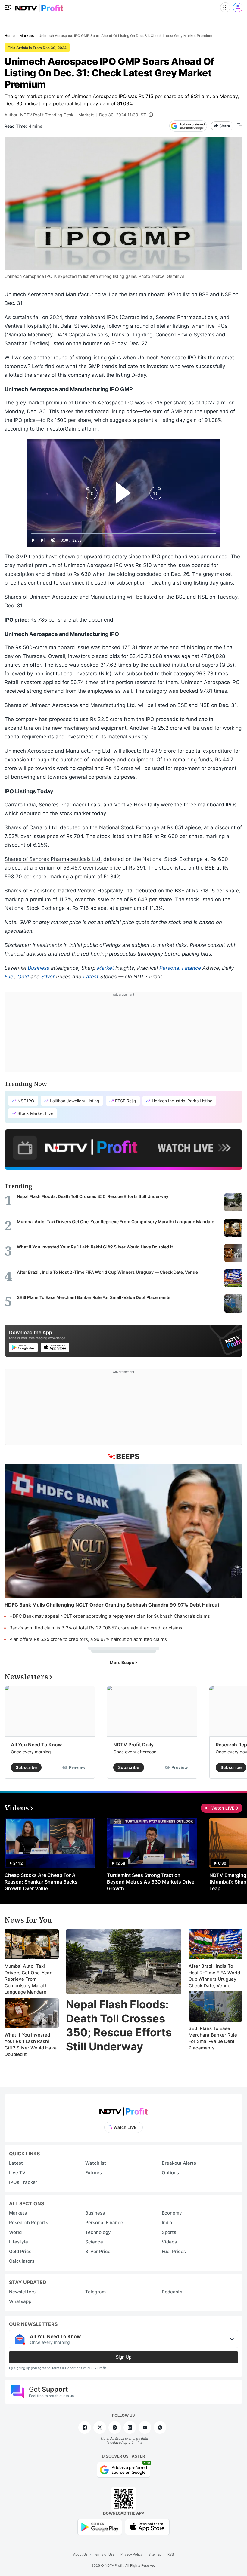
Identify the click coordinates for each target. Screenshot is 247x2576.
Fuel (9, 977)
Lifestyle (19, 2242)
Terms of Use (104, 2554)
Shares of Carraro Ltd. (31, 827)
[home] (39, 6)
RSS (171, 2554)
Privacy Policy (131, 2554)
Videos (169, 2242)
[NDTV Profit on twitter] (100, 2427)
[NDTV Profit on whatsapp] (160, 2427)
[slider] (123, 534)
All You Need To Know (36, 1745)
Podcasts (172, 2292)
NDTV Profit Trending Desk (47, 115)
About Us (80, 2554)
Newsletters (22, 2292)
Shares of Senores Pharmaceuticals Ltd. (53, 859)
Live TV (17, 2173)
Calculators (22, 2261)
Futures (94, 2173)
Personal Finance (180, 968)
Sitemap (155, 2554)
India (167, 2223)
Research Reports (29, 2223)
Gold (23, 977)
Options (170, 2173)
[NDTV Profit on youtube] (145, 2427)
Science (94, 2242)
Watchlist (96, 2163)
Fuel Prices (174, 2251)
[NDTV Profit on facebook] (85, 2427)
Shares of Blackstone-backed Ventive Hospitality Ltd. (69, 891)
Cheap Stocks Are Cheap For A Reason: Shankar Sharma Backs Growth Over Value (41, 1882)
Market (105, 968)
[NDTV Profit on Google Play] (100, 2527)
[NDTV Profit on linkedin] (130, 2427)
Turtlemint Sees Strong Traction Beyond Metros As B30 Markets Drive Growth (151, 1882)
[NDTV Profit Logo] (123, 2109)
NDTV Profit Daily (133, 1745)
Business (39, 968)
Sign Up (123, 2357)
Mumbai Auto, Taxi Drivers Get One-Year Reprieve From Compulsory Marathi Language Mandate (28, 1979)
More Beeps (122, 1662)
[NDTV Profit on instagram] (115, 2427)
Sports (169, 2232)
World (15, 2232)
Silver (48, 977)
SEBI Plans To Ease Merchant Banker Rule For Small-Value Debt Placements (213, 2038)
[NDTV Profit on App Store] (147, 2527)
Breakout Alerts (179, 2163)
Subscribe (26, 1767)
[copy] (240, 126)
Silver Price (98, 2251)
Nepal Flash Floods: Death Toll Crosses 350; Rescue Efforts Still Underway (119, 2025)
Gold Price (20, 2251)
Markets (86, 115)
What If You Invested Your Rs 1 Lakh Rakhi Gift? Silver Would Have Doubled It (31, 2045)
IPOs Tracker (23, 2182)
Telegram (95, 2292)
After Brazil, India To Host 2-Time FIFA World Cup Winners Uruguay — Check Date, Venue (215, 1976)
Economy (172, 2213)
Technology (98, 2232)
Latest (91, 977)
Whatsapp (20, 2301)
